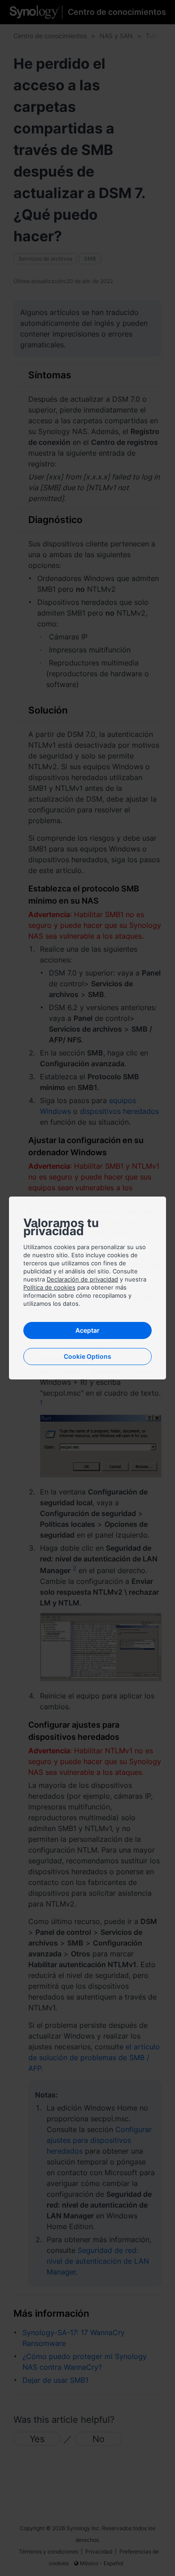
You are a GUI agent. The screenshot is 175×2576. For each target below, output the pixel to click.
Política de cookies (49, 1287)
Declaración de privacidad (82, 1279)
